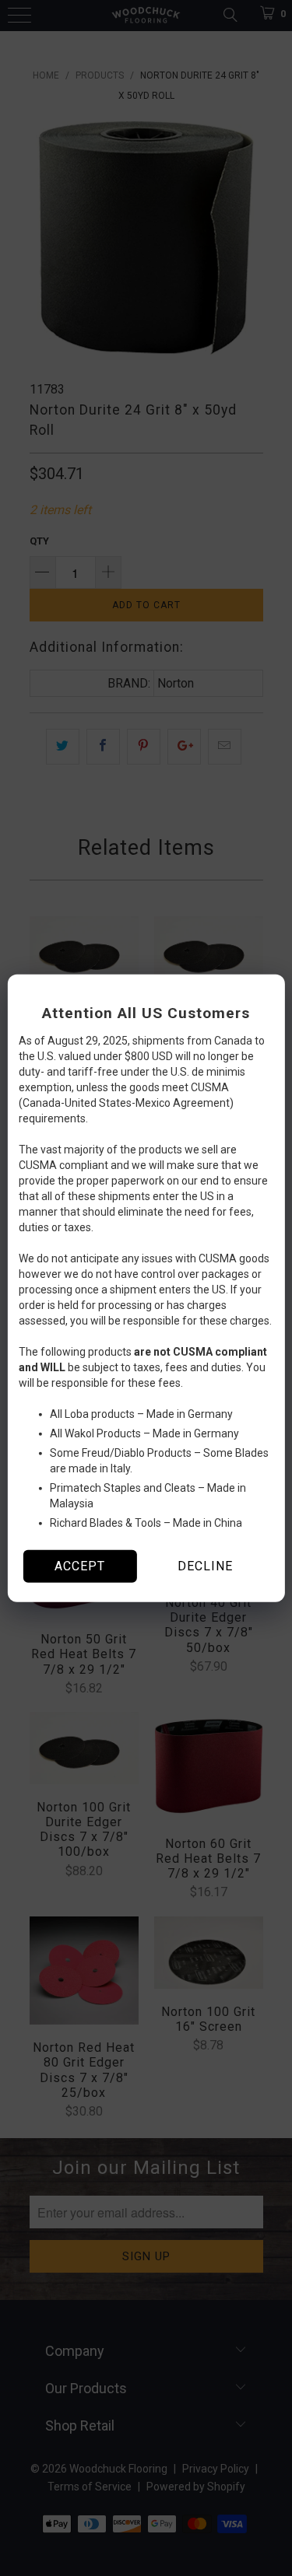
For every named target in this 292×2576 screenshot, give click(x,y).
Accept (80, 1566)
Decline (205, 1566)
